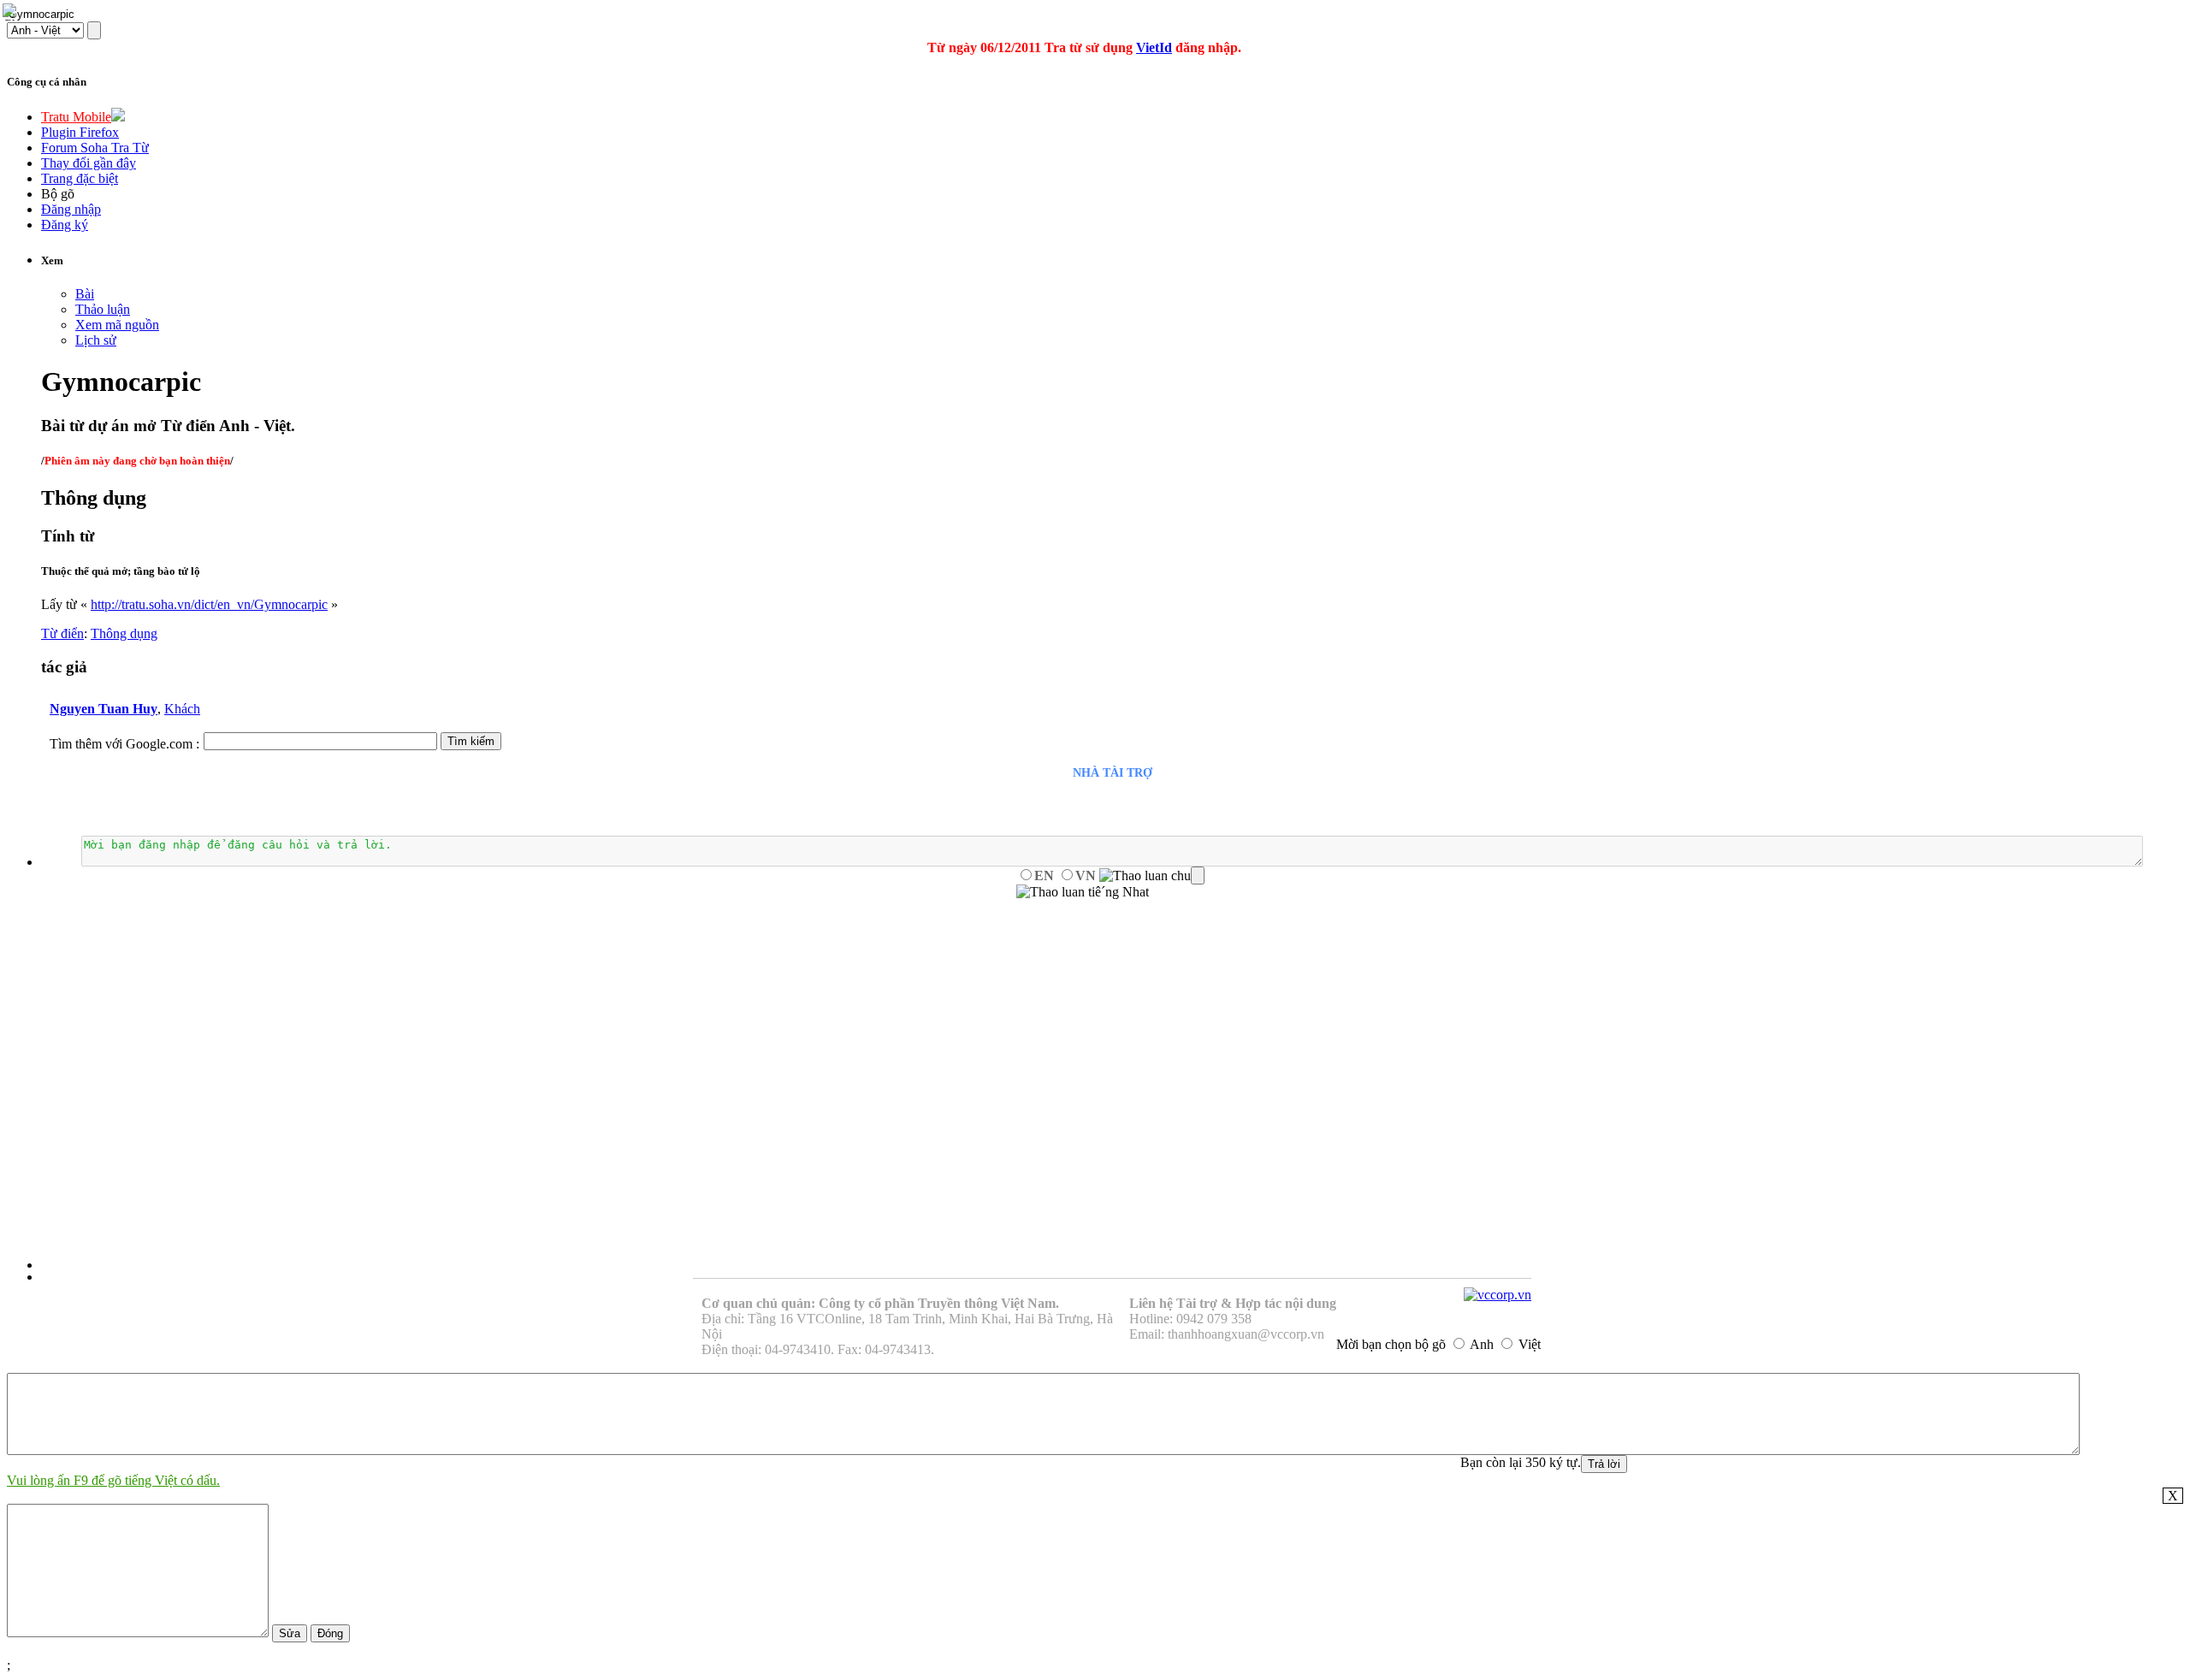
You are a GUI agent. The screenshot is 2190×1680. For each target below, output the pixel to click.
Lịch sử (96, 340)
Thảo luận (103, 309)
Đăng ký (65, 225)
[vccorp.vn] (1497, 1295)
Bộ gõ (58, 194)
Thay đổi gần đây (89, 163)
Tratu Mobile (76, 117)
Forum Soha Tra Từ (95, 148)
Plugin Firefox (80, 132)
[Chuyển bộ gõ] (12, 12)
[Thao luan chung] (1152, 876)
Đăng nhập (71, 209)
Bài (85, 294)
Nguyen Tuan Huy (104, 709)
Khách (182, 709)
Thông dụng (124, 633)
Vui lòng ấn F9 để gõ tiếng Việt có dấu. (113, 1480)
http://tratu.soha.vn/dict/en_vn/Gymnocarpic (209, 604)
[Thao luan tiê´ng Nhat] (1083, 892)
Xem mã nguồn (117, 325)
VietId (1154, 47)
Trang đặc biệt (80, 178)
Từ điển (62, 633)
